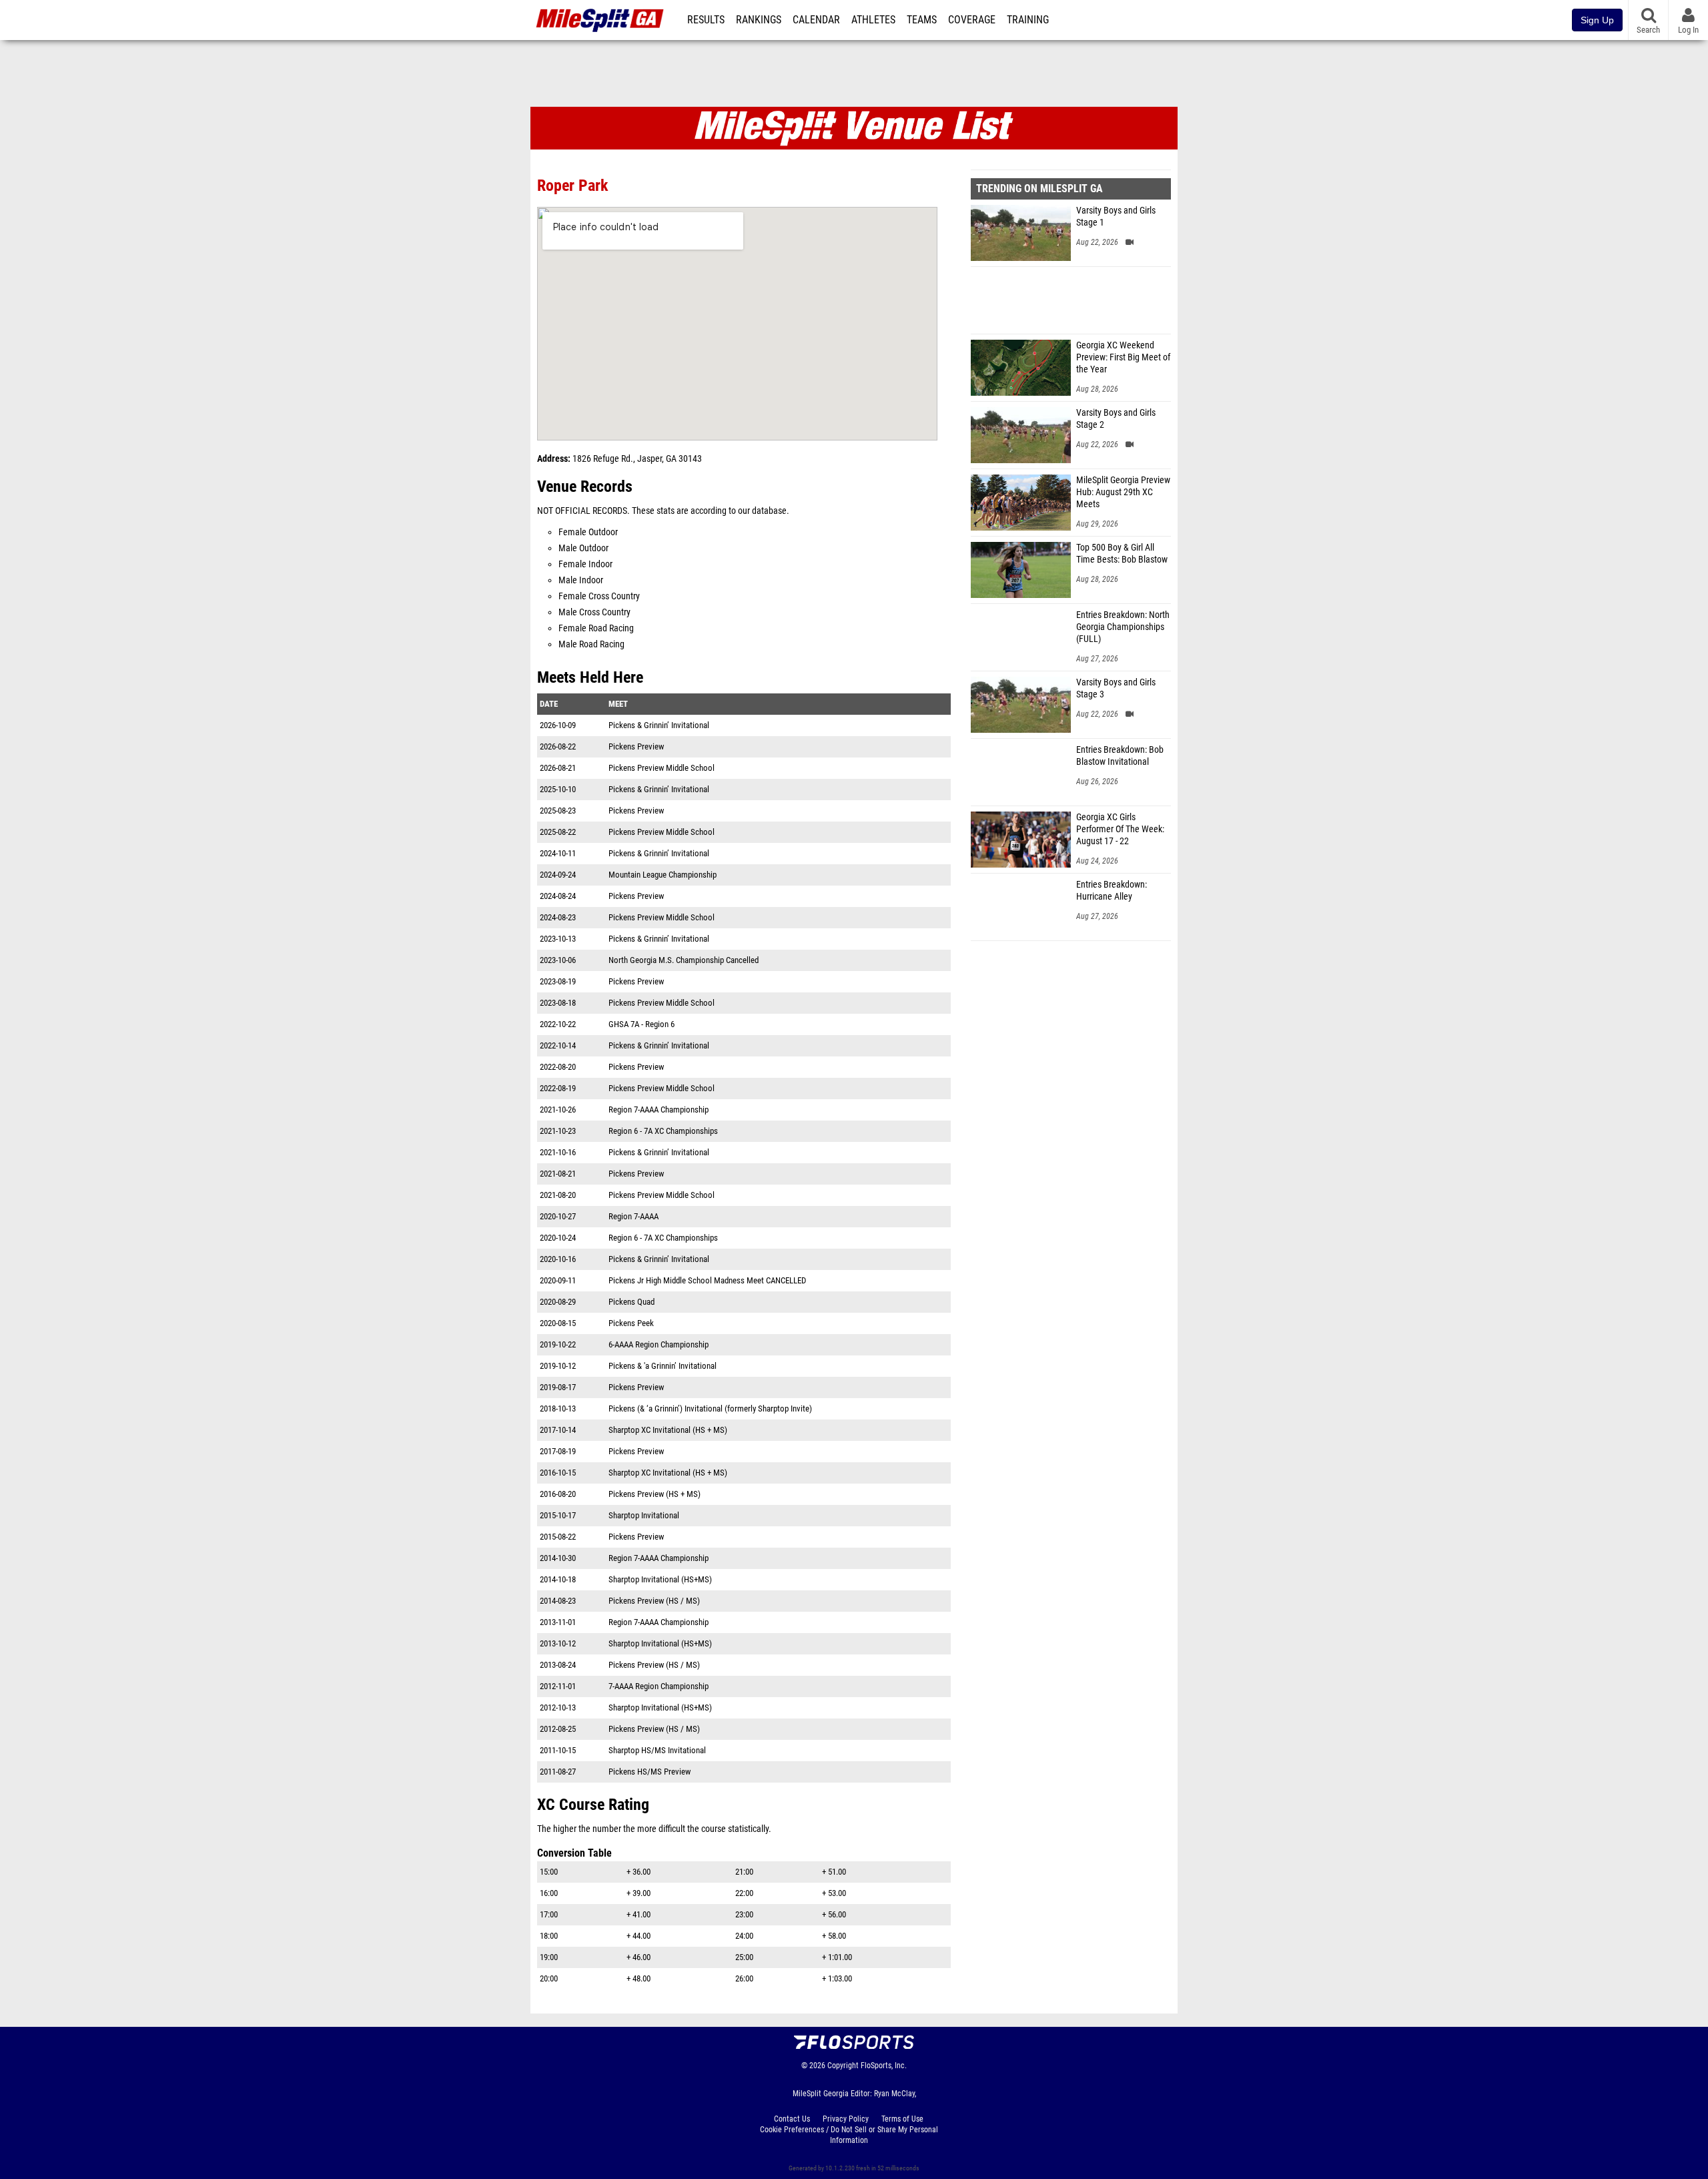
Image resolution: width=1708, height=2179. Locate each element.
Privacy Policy (846, 2119)
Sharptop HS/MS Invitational (657, 1750)
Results (706, 20)
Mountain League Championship (663, 875)
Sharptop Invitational (644, 1515)
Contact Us (792, 2119)
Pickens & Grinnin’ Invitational (659, 725)
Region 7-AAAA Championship (659, 1110)
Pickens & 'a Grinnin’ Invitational (663, 1366)
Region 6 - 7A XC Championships (663, 1131)
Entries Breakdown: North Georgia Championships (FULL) (1123, 627)
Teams (922, 20)
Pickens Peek (631, 1323)
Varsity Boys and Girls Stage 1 (1116, 217)
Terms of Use (902, 2119)
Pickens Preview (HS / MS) (654, 1601)
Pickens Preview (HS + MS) (655, 1494)
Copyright (843, 2066)
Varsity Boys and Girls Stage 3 (1116, 688)
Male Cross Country (594, 612)
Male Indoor (581, 580)
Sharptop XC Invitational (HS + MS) (668, 1430)
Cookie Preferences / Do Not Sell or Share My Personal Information (849, 2135)
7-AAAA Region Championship (659, 1686)
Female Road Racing (596, 628)
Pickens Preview (636, 746)
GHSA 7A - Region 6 (642, 1024)
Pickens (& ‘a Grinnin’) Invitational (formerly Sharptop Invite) (710, 1409)
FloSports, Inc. (884, 2066)
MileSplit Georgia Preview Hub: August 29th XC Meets (1123, 492)
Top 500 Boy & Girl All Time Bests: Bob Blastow (1122, 554)
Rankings (759, 20)
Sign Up (1597, 20)
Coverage (972, 20)
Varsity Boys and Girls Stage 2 (1116, 419)
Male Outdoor (583, 548)
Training (1028, 20)
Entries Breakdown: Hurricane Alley (1112, 891)
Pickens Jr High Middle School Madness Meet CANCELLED (707, 1280)
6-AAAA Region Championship (659, 1344)
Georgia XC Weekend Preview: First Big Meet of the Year (1123, 357)
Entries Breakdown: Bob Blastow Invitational (1120, 756)
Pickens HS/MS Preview (650, 1772)
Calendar (816, 20)
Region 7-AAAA (633, 1216)
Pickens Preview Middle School (662, 768)
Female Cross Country (599, 596)
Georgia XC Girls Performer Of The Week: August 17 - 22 (1120, 829)
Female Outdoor (588, 532)
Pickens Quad (631, 1302)
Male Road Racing (591, 644)
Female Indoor (585, 564)
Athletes (873, 20)
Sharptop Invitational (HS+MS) (660, 1579)
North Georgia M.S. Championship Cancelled (684, 960)
